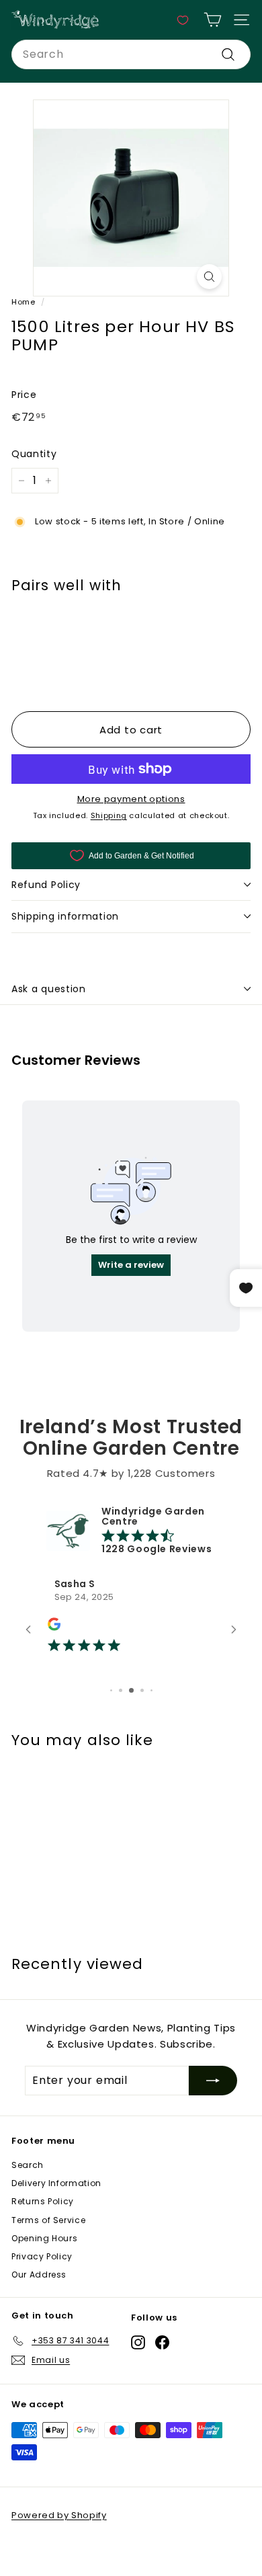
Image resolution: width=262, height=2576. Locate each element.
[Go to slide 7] (131, 1690)
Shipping (109, 815)
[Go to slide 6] (121, 1690)
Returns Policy (43, 2201)
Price (24, 395)
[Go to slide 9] (151, 1690)
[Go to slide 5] (111, 1690)
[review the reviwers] (54, 1627)
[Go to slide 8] (142, 1690)
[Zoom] (209, 277)
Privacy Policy (42, 2256)
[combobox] (131, 54)
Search (28, 2165)
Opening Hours (44, 2238)
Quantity (34, 454)
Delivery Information (56, 2183)
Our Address (39, 2275)
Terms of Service (48, 2220)
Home (24, 302)
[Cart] (213, 20)
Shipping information (65, 916)
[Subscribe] (213, 2081)
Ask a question (49, 989)
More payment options (131, 799)
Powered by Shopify (59, 2515)
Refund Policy (46, 885)
